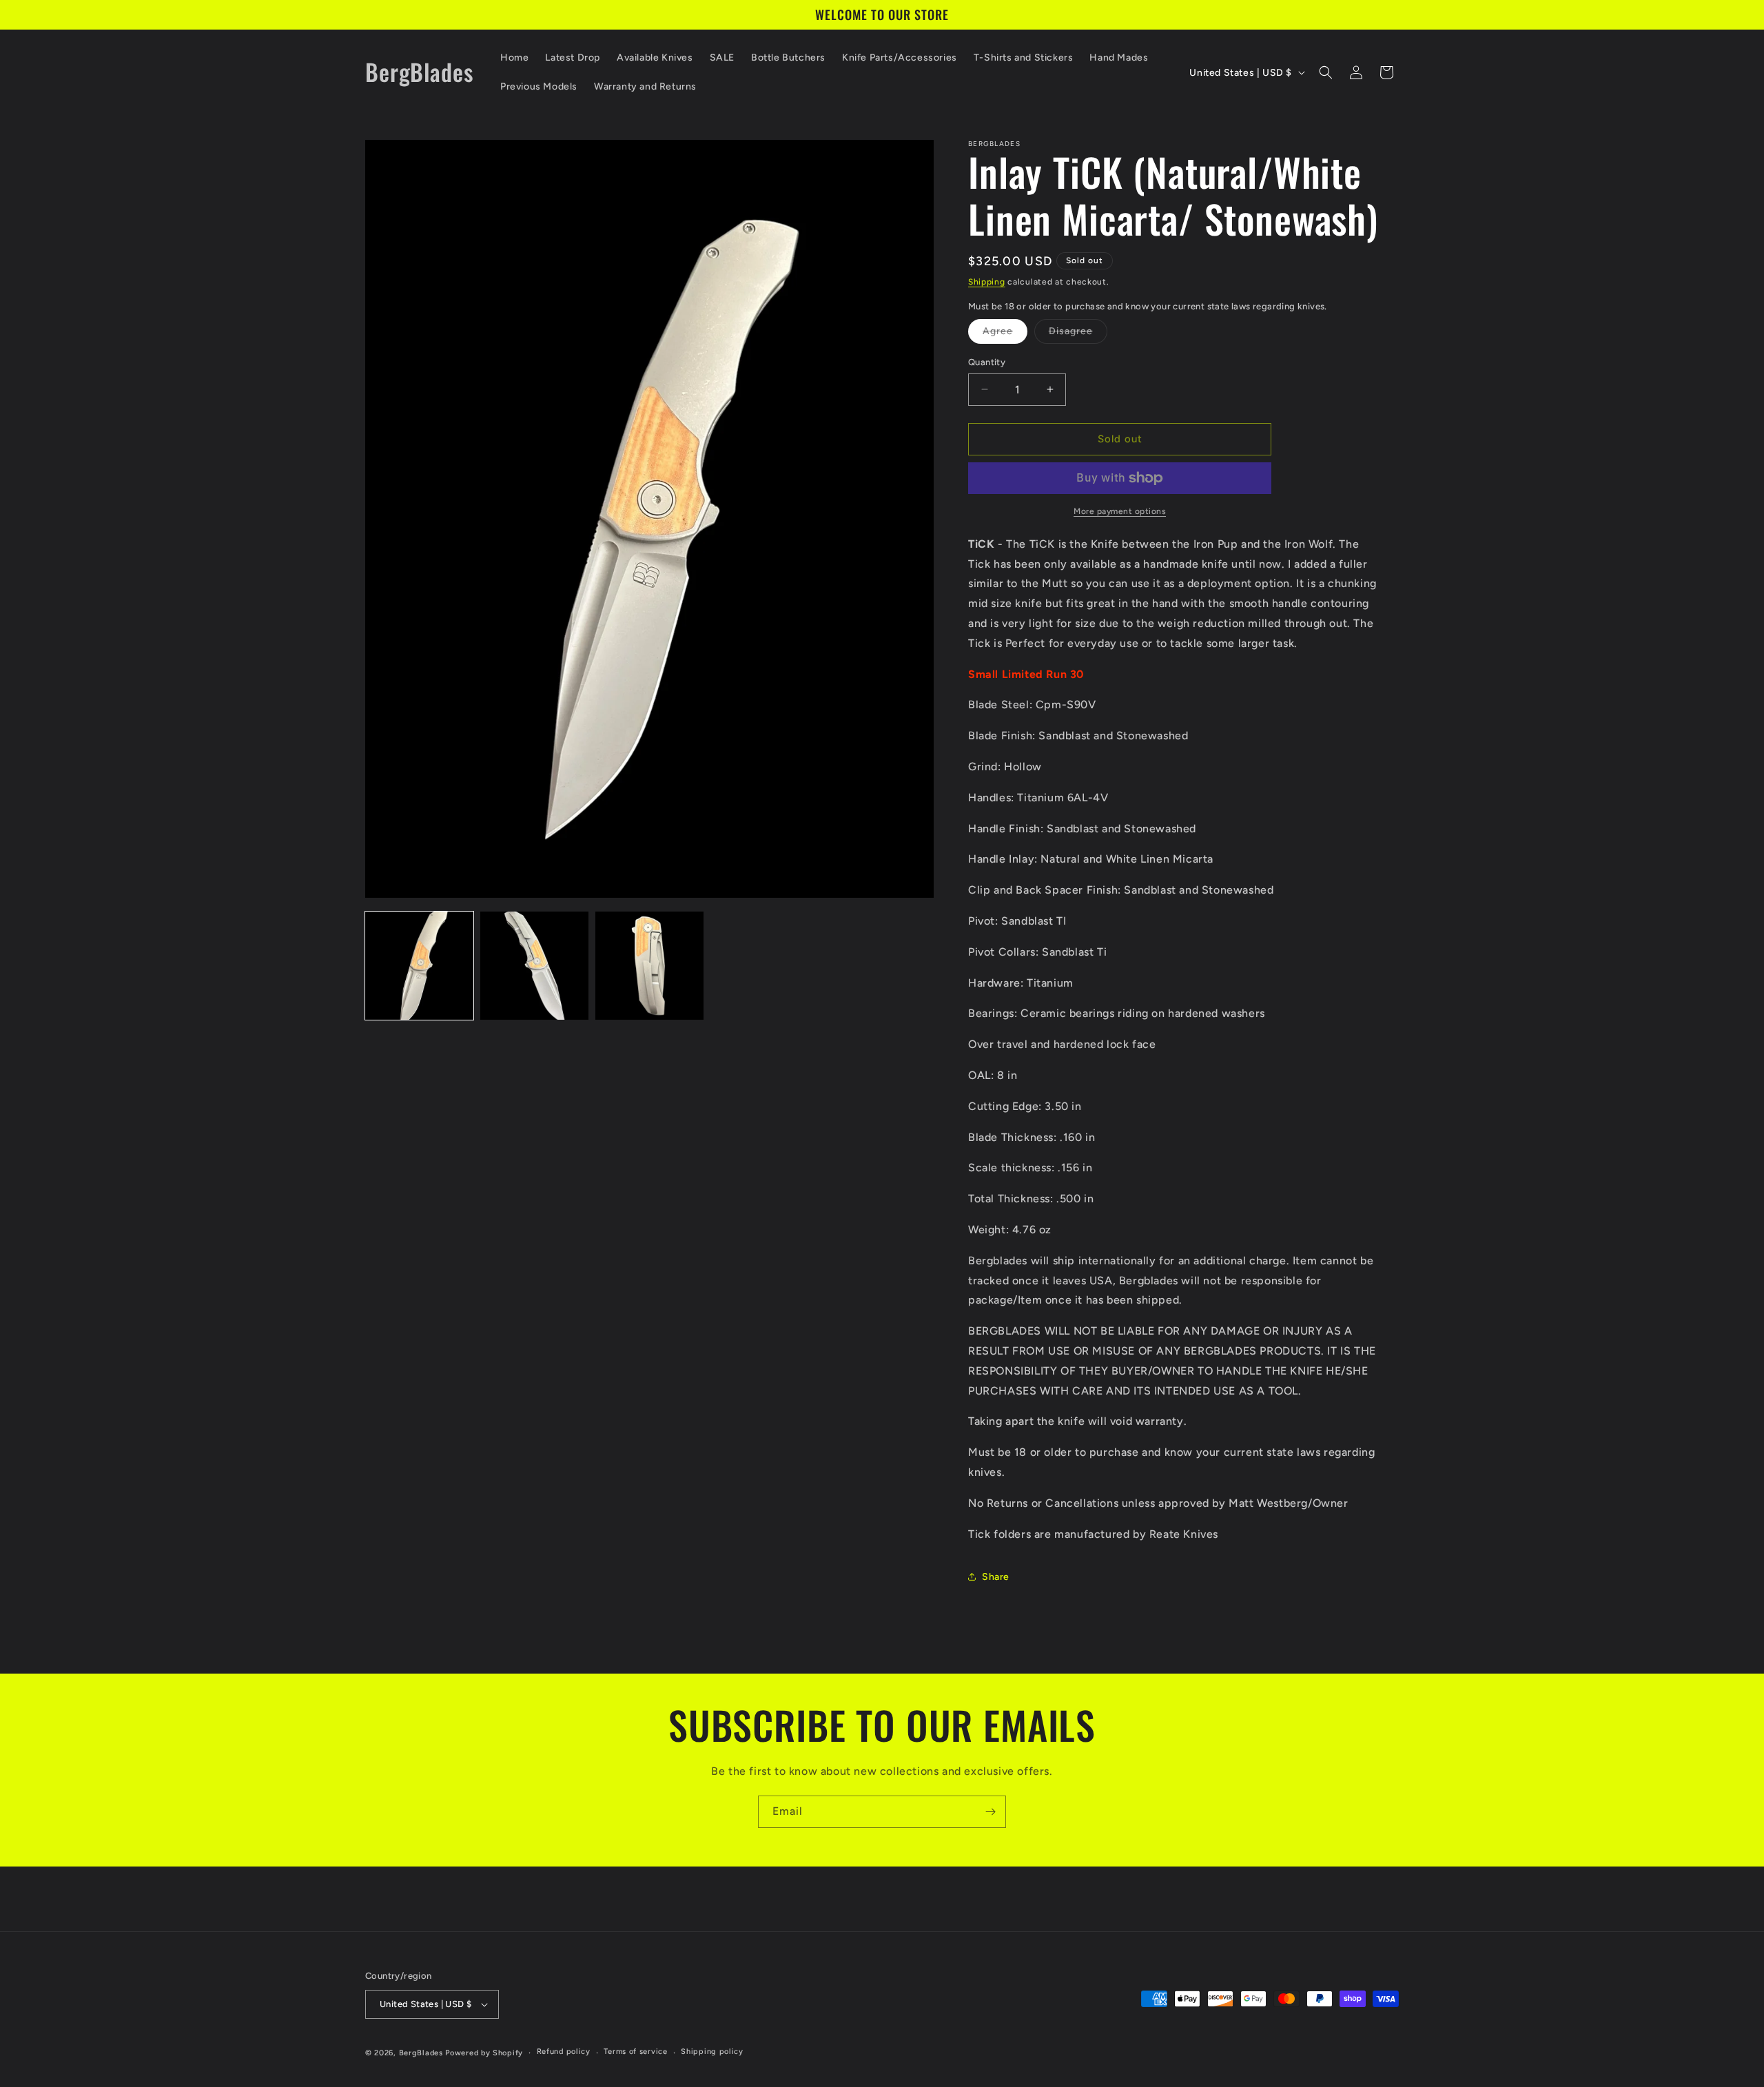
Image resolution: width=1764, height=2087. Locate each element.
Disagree (1078, 334)
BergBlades (421, 2053)
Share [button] (996, 1577)
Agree (1005, 334)
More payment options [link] (1120, 511)
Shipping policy (712, 2052)
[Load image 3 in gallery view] (649, 966)
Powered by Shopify (484, 2053)
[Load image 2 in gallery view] (534, 966)
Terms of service (635, 2052)
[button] (1326, 72)
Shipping (987, 282)
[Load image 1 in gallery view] (419, 966)
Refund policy (564, 2052)
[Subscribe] (990, 1812)
